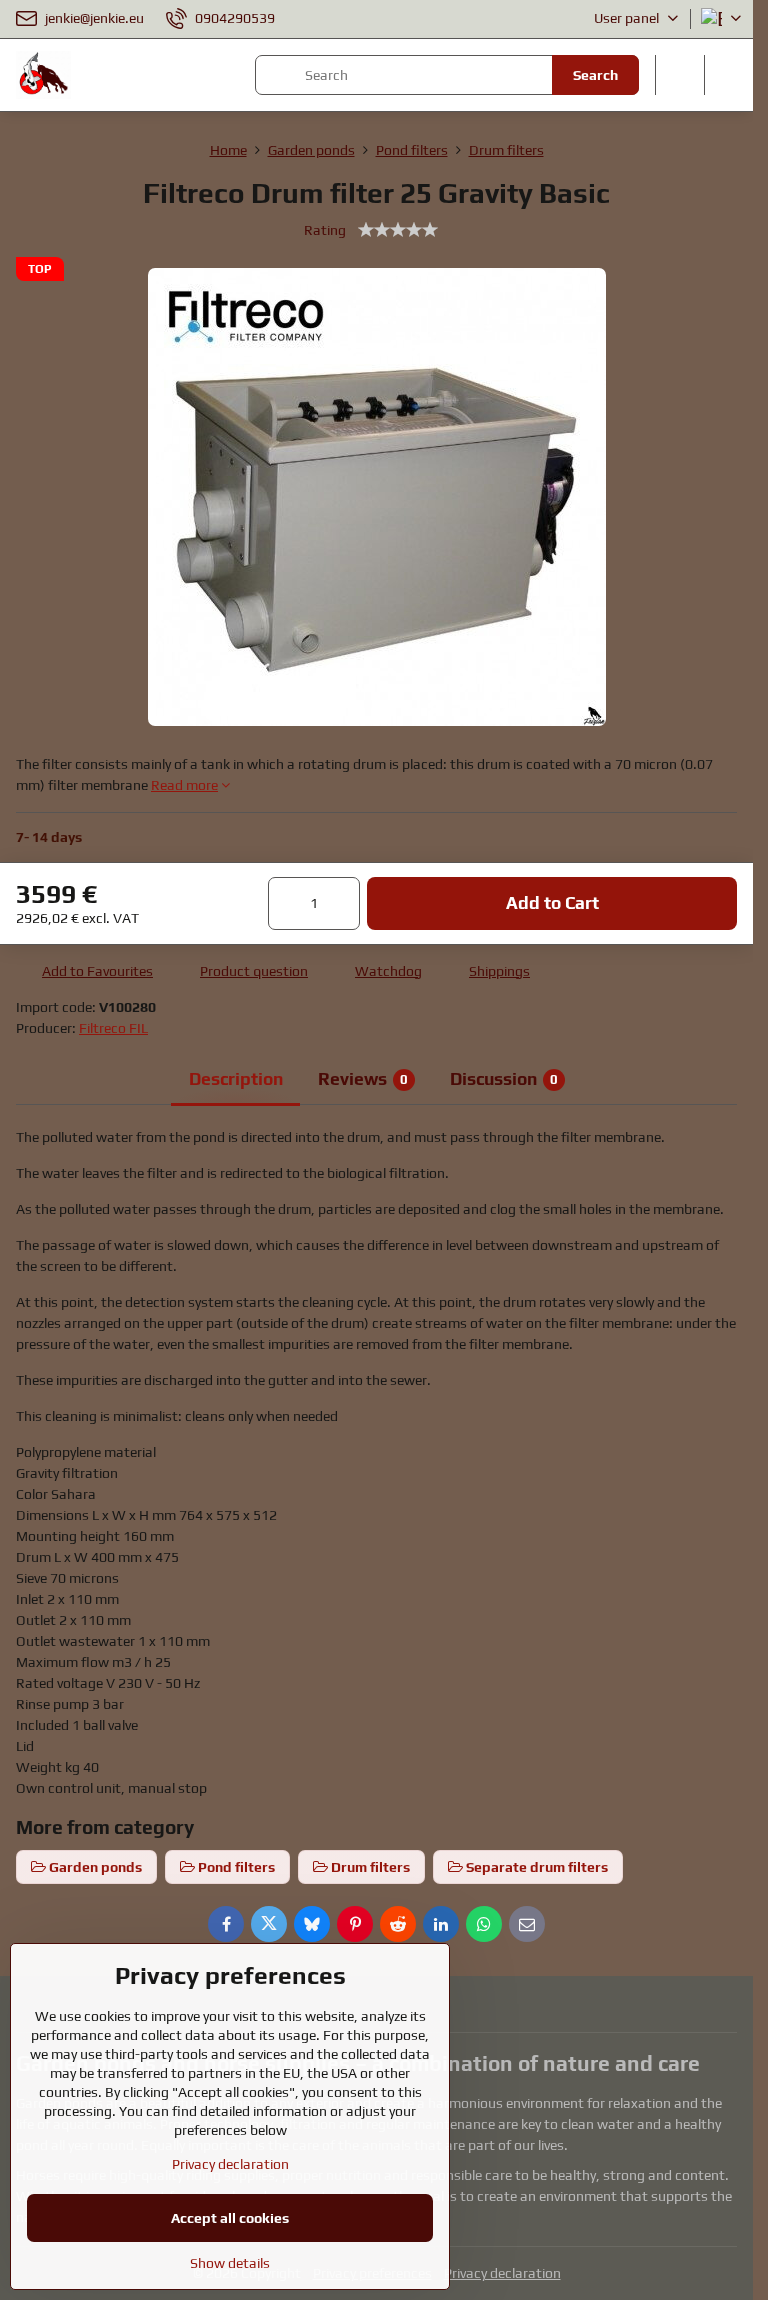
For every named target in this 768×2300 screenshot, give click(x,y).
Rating (325, 230)
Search (595, 75)
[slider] (398, 230)
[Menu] (729, 75)
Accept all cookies (230, 2218)
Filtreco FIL (113, 1028)
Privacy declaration (502, 2273)
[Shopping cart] (680, 75)
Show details (230, 2263)
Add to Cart (552, 903)
